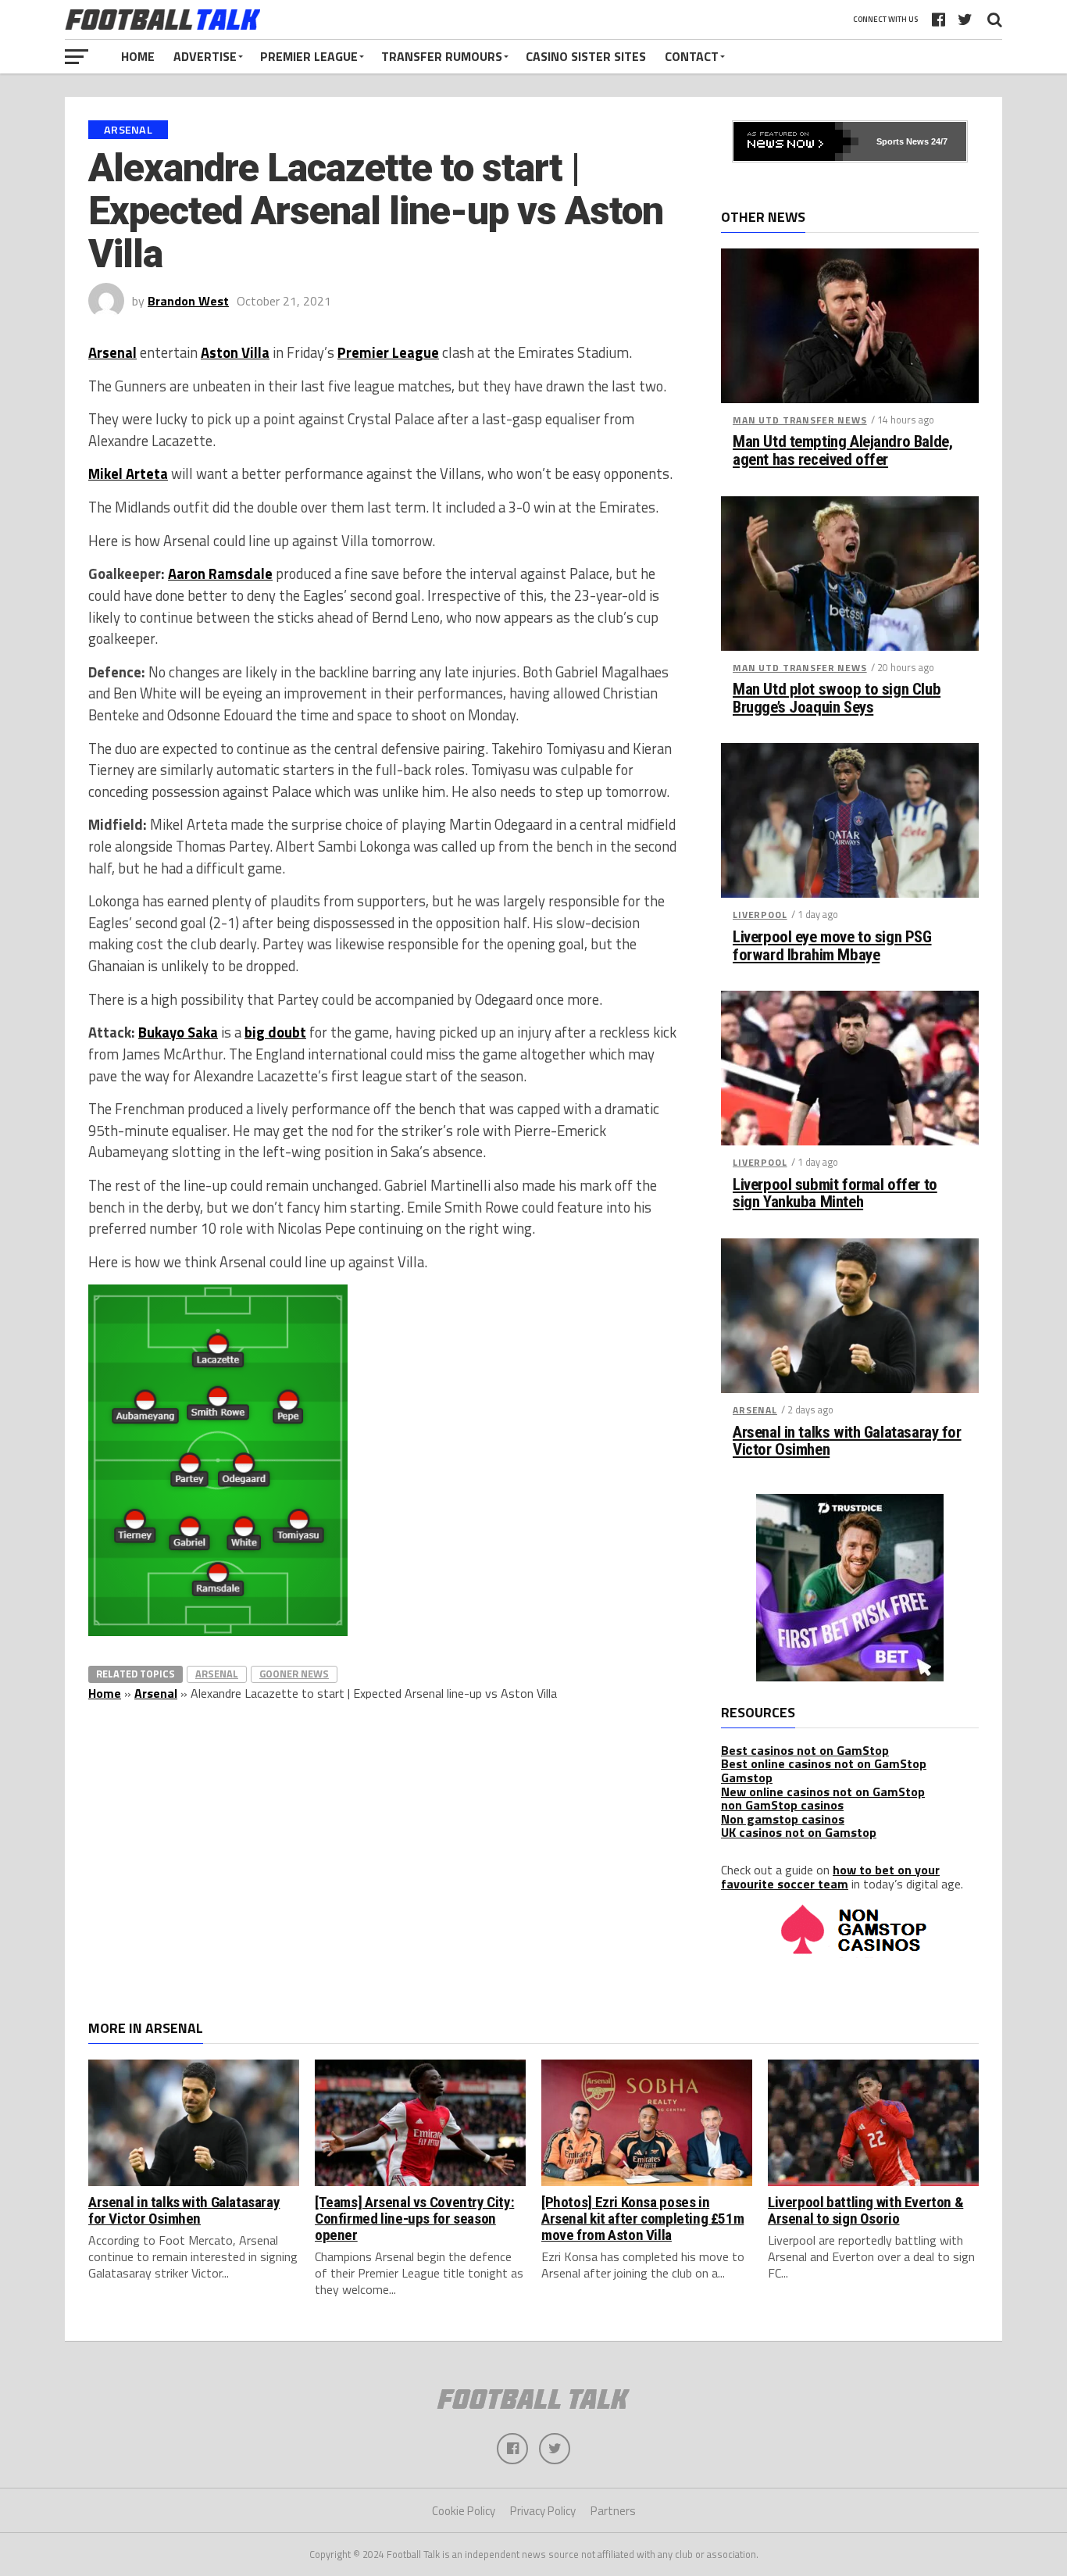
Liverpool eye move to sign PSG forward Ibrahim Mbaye (832, 946)
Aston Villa (235, 352)
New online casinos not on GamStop (823, 1792)
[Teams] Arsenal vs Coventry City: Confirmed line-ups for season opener (414, 2219)
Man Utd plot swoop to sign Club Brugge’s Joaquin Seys (837, 698)
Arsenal (112, 352)
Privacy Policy (543, 2511)
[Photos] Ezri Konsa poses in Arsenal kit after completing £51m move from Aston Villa (642, 2219)
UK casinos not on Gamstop (799, 1832)
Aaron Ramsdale (220, 573)
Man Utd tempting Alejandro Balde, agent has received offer (842, 451)
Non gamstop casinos (783, 1819)
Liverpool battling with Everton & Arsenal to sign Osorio (865, 2210)
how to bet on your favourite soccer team (830, 1877)
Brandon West (188, 301)
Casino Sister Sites (586, 56)
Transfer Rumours (442, 56)
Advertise (205, 56)
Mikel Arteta (128, 473)
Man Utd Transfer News (800, 420)
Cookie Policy (464, 2511)
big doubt (275, 1032)
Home (138, 56)
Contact (692, 56)
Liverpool (760, 915)
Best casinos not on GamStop (805, 1750)
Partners (613, 2511)
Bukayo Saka (178, 1032)
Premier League (309, 56)
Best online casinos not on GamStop (824, 1763)
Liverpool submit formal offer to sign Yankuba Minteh (835, 1194)
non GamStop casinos (782, 1805)
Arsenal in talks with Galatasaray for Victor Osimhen (847, 1442)
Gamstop (747, 1777)
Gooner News (294, 1674)
